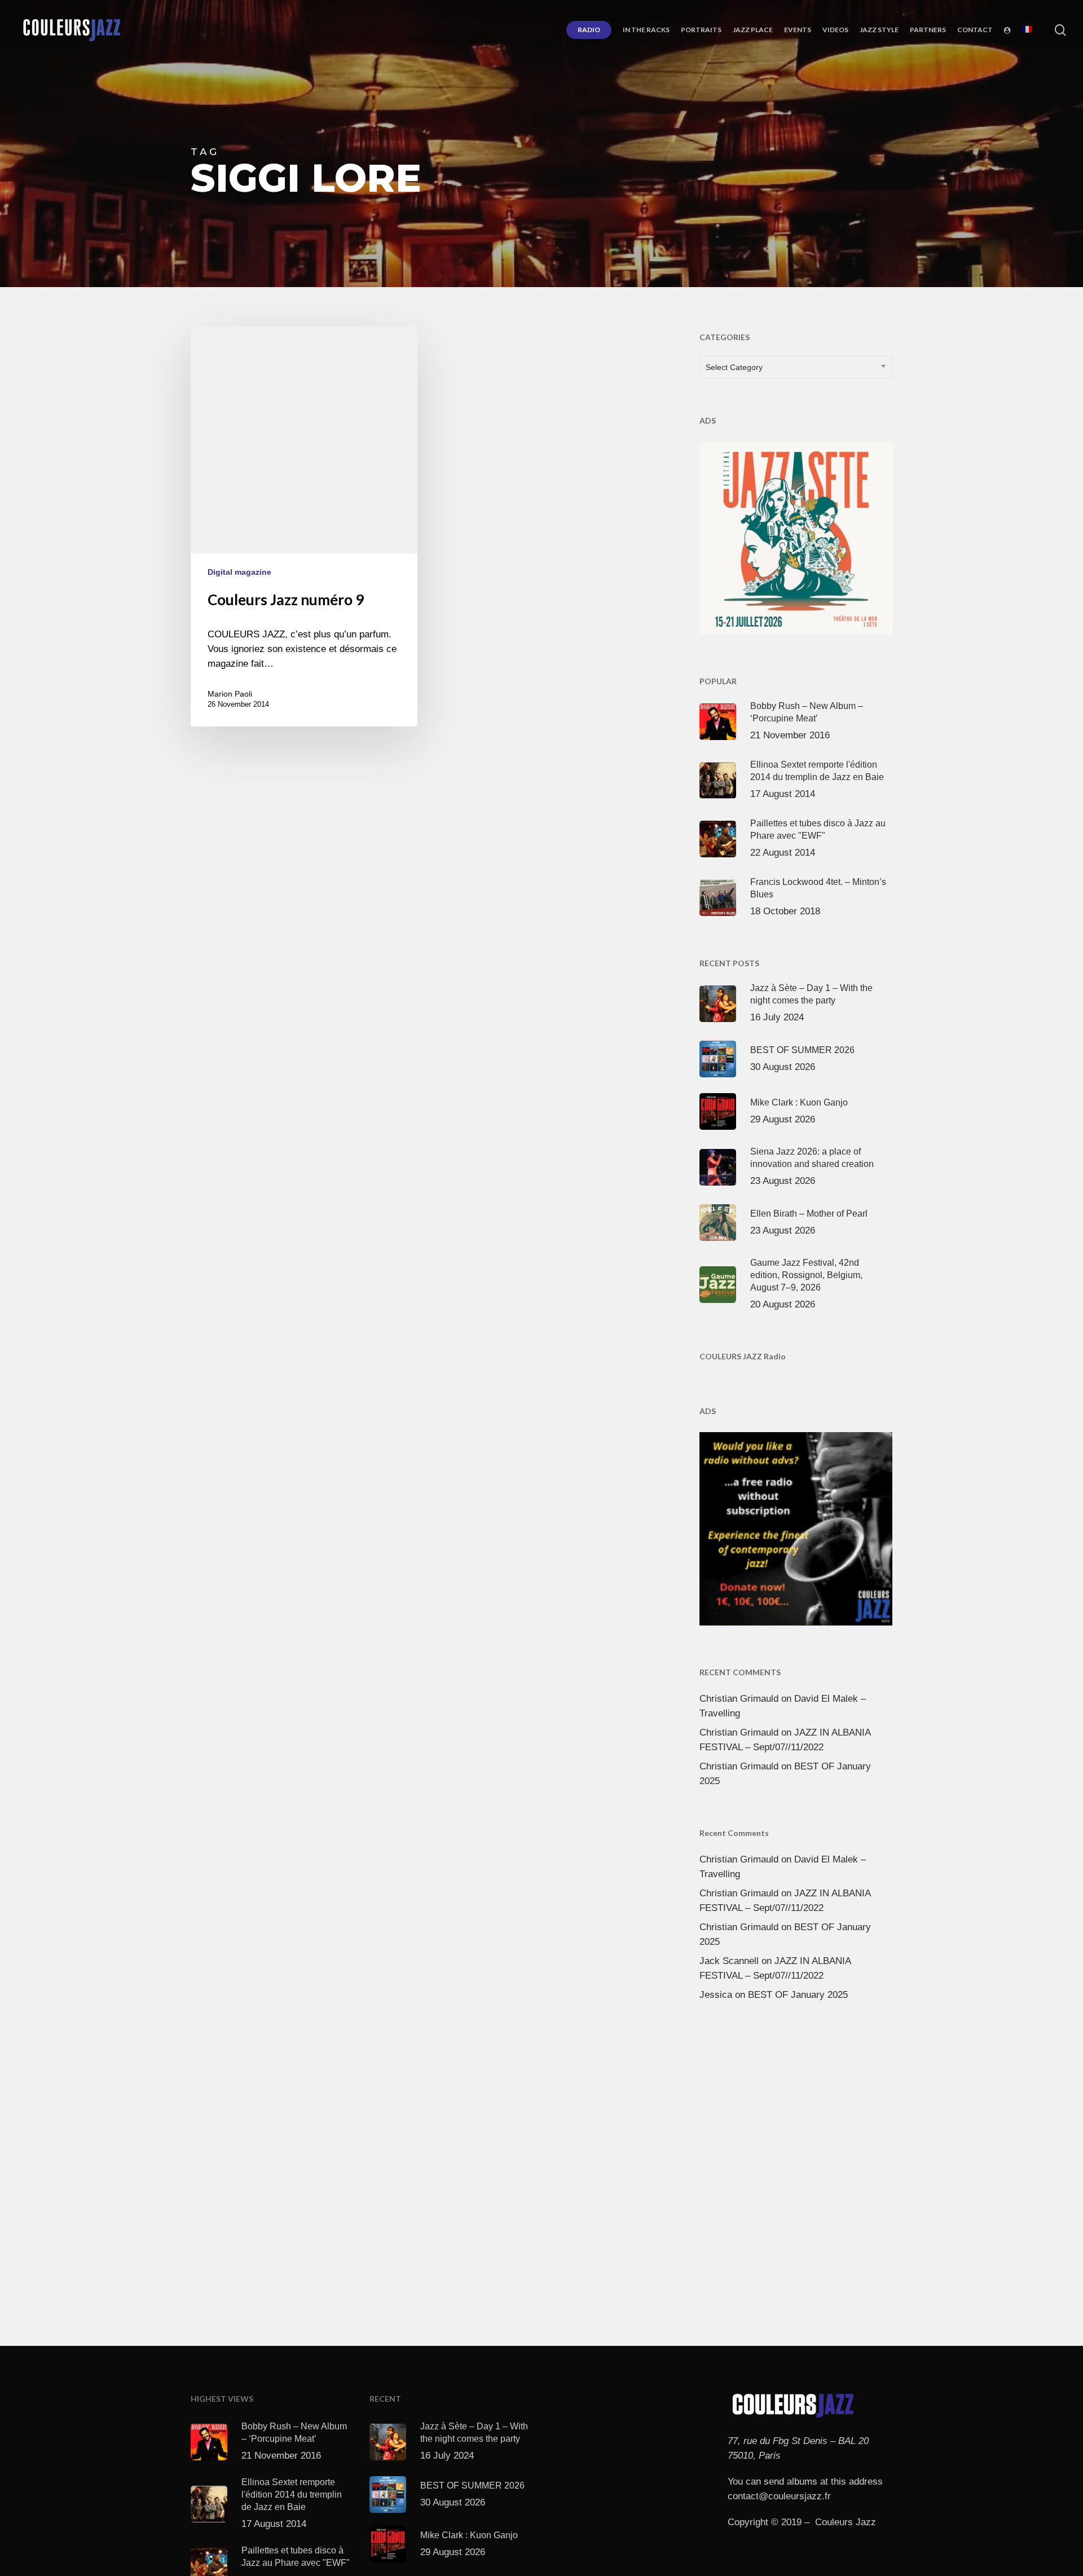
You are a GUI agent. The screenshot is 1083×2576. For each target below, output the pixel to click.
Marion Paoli (230, 694)
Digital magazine (239, 572)
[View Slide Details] (796, 536)
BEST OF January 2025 (798, 1995)
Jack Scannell (729, 1961)
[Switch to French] (1027, 30)
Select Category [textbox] (734, 367)
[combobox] (796, 367)
